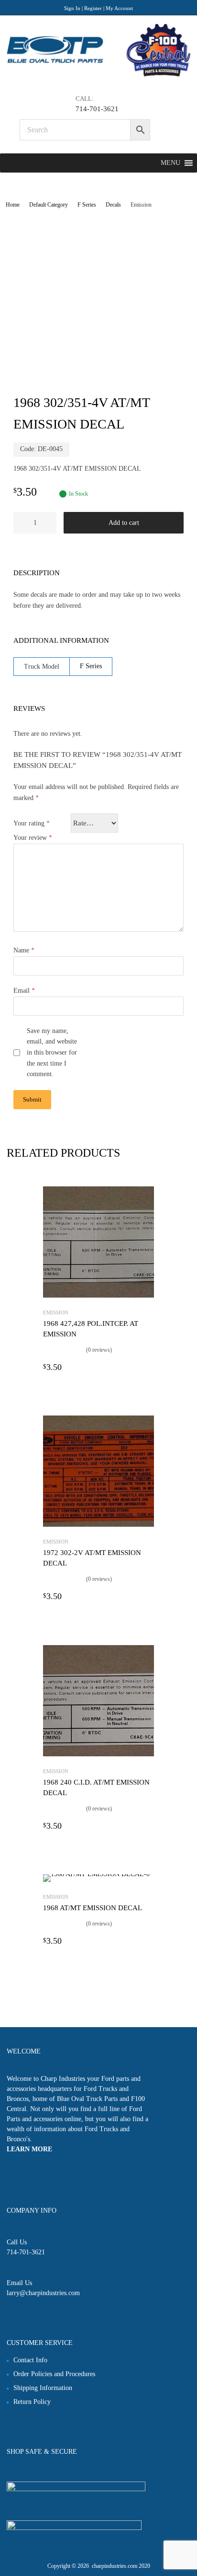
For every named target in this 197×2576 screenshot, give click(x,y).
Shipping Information (43, 2388)
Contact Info (30, 2360)
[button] (170, 163)
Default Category (49, 205)
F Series (87, 205)
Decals (113, 205)
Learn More (29, 2149)
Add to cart (124, 523)
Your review (33, 838)
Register (93, 8)
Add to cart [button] (148, 1367)
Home (13, 205)
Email (24, 991)
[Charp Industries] (98, 75)
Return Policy (32, 2402)
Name (24, 950)
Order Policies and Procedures (54, 2374)
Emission (56, 1312)
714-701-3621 (97, 109)
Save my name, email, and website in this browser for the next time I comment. (52, 1053)
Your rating (32, 823)
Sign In (72, 8)
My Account (119, 8)
